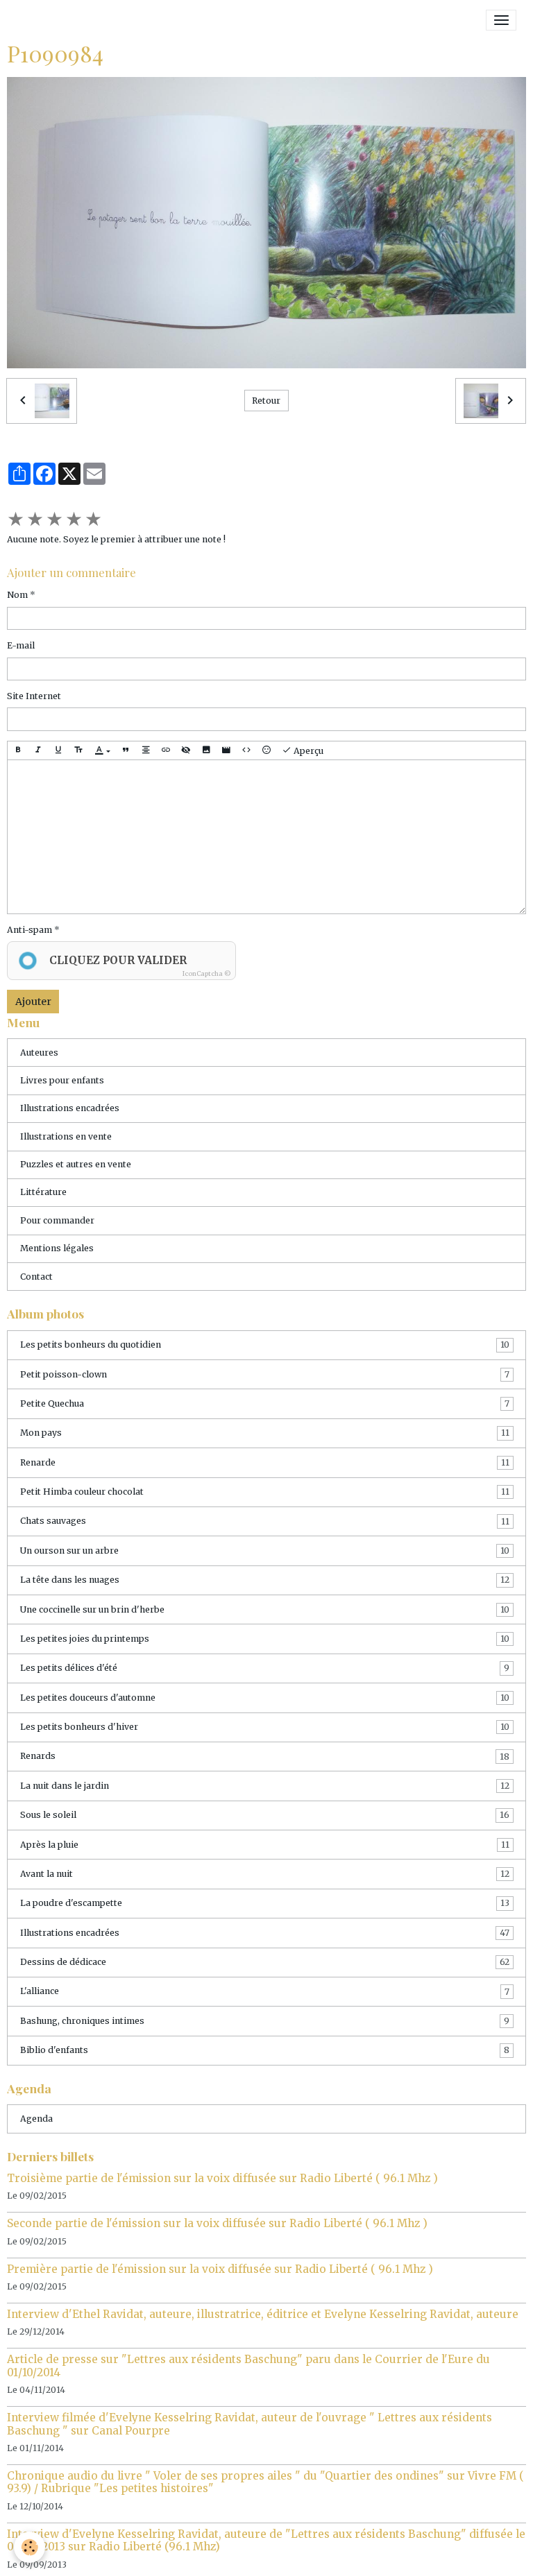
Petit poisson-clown (265, 1374)
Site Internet (34, 696)
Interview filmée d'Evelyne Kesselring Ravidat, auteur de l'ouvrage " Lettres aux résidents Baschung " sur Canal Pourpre (249, 2424)
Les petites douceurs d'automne (265, 1698)
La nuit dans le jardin (265, 1786)
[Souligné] (58, 751)
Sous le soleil (265, 1815)
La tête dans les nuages (265, 1580)
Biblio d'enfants (265, 2050)
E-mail (21, 645)
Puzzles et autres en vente (76, 1164)
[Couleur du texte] (102, 751)
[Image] (206, 751)
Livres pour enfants (62, 1080)
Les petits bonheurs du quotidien (265, 1345)
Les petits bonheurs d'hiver (265, 1727)
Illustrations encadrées (70, 1108)
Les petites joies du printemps (265, 1639)
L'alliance (265, 1991)
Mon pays (265, 1433)
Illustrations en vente (66, 1136)
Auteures (39, 1053)
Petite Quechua (265, 1403)
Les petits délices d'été (265, 1668)
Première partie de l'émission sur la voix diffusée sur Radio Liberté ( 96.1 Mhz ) (220, 2269)
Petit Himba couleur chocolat (265, 1492)
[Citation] (126, 751)
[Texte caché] (186, 751)
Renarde (265, 1462)
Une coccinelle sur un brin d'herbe (265, 1609)
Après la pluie (265, 1845)
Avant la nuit (265, 1874)
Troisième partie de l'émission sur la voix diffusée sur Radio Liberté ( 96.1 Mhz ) (222, 2178)
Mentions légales (57, 1248)
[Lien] (166, 751)
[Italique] (38, 751)
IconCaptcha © (207, 973)
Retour (266, 401)
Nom (17, 595)
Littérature (43, 1192)
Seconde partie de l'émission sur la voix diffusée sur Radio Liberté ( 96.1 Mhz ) (217, 2223)
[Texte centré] (146, 751)
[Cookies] (29, 2547)
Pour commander (57, 1220)
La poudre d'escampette (265, 1903)
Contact (36, 1277)
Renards (265, 1756)
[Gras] (18, 751)
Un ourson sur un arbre (265, 1551)
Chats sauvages (265, 1521)
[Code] (246, 751)
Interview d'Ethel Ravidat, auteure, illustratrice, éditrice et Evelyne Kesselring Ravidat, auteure (263, 2314)
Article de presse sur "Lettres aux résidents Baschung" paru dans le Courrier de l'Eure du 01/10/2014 (248, 2365)
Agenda (36, 2119)
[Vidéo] (226, 751)
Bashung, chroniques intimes (265, 2021)
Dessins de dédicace (265, 1962)
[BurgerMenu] (501, 20)
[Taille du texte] (78, 751)
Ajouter (33, 1002)
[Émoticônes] (266, 751)
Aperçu (307, 752)
